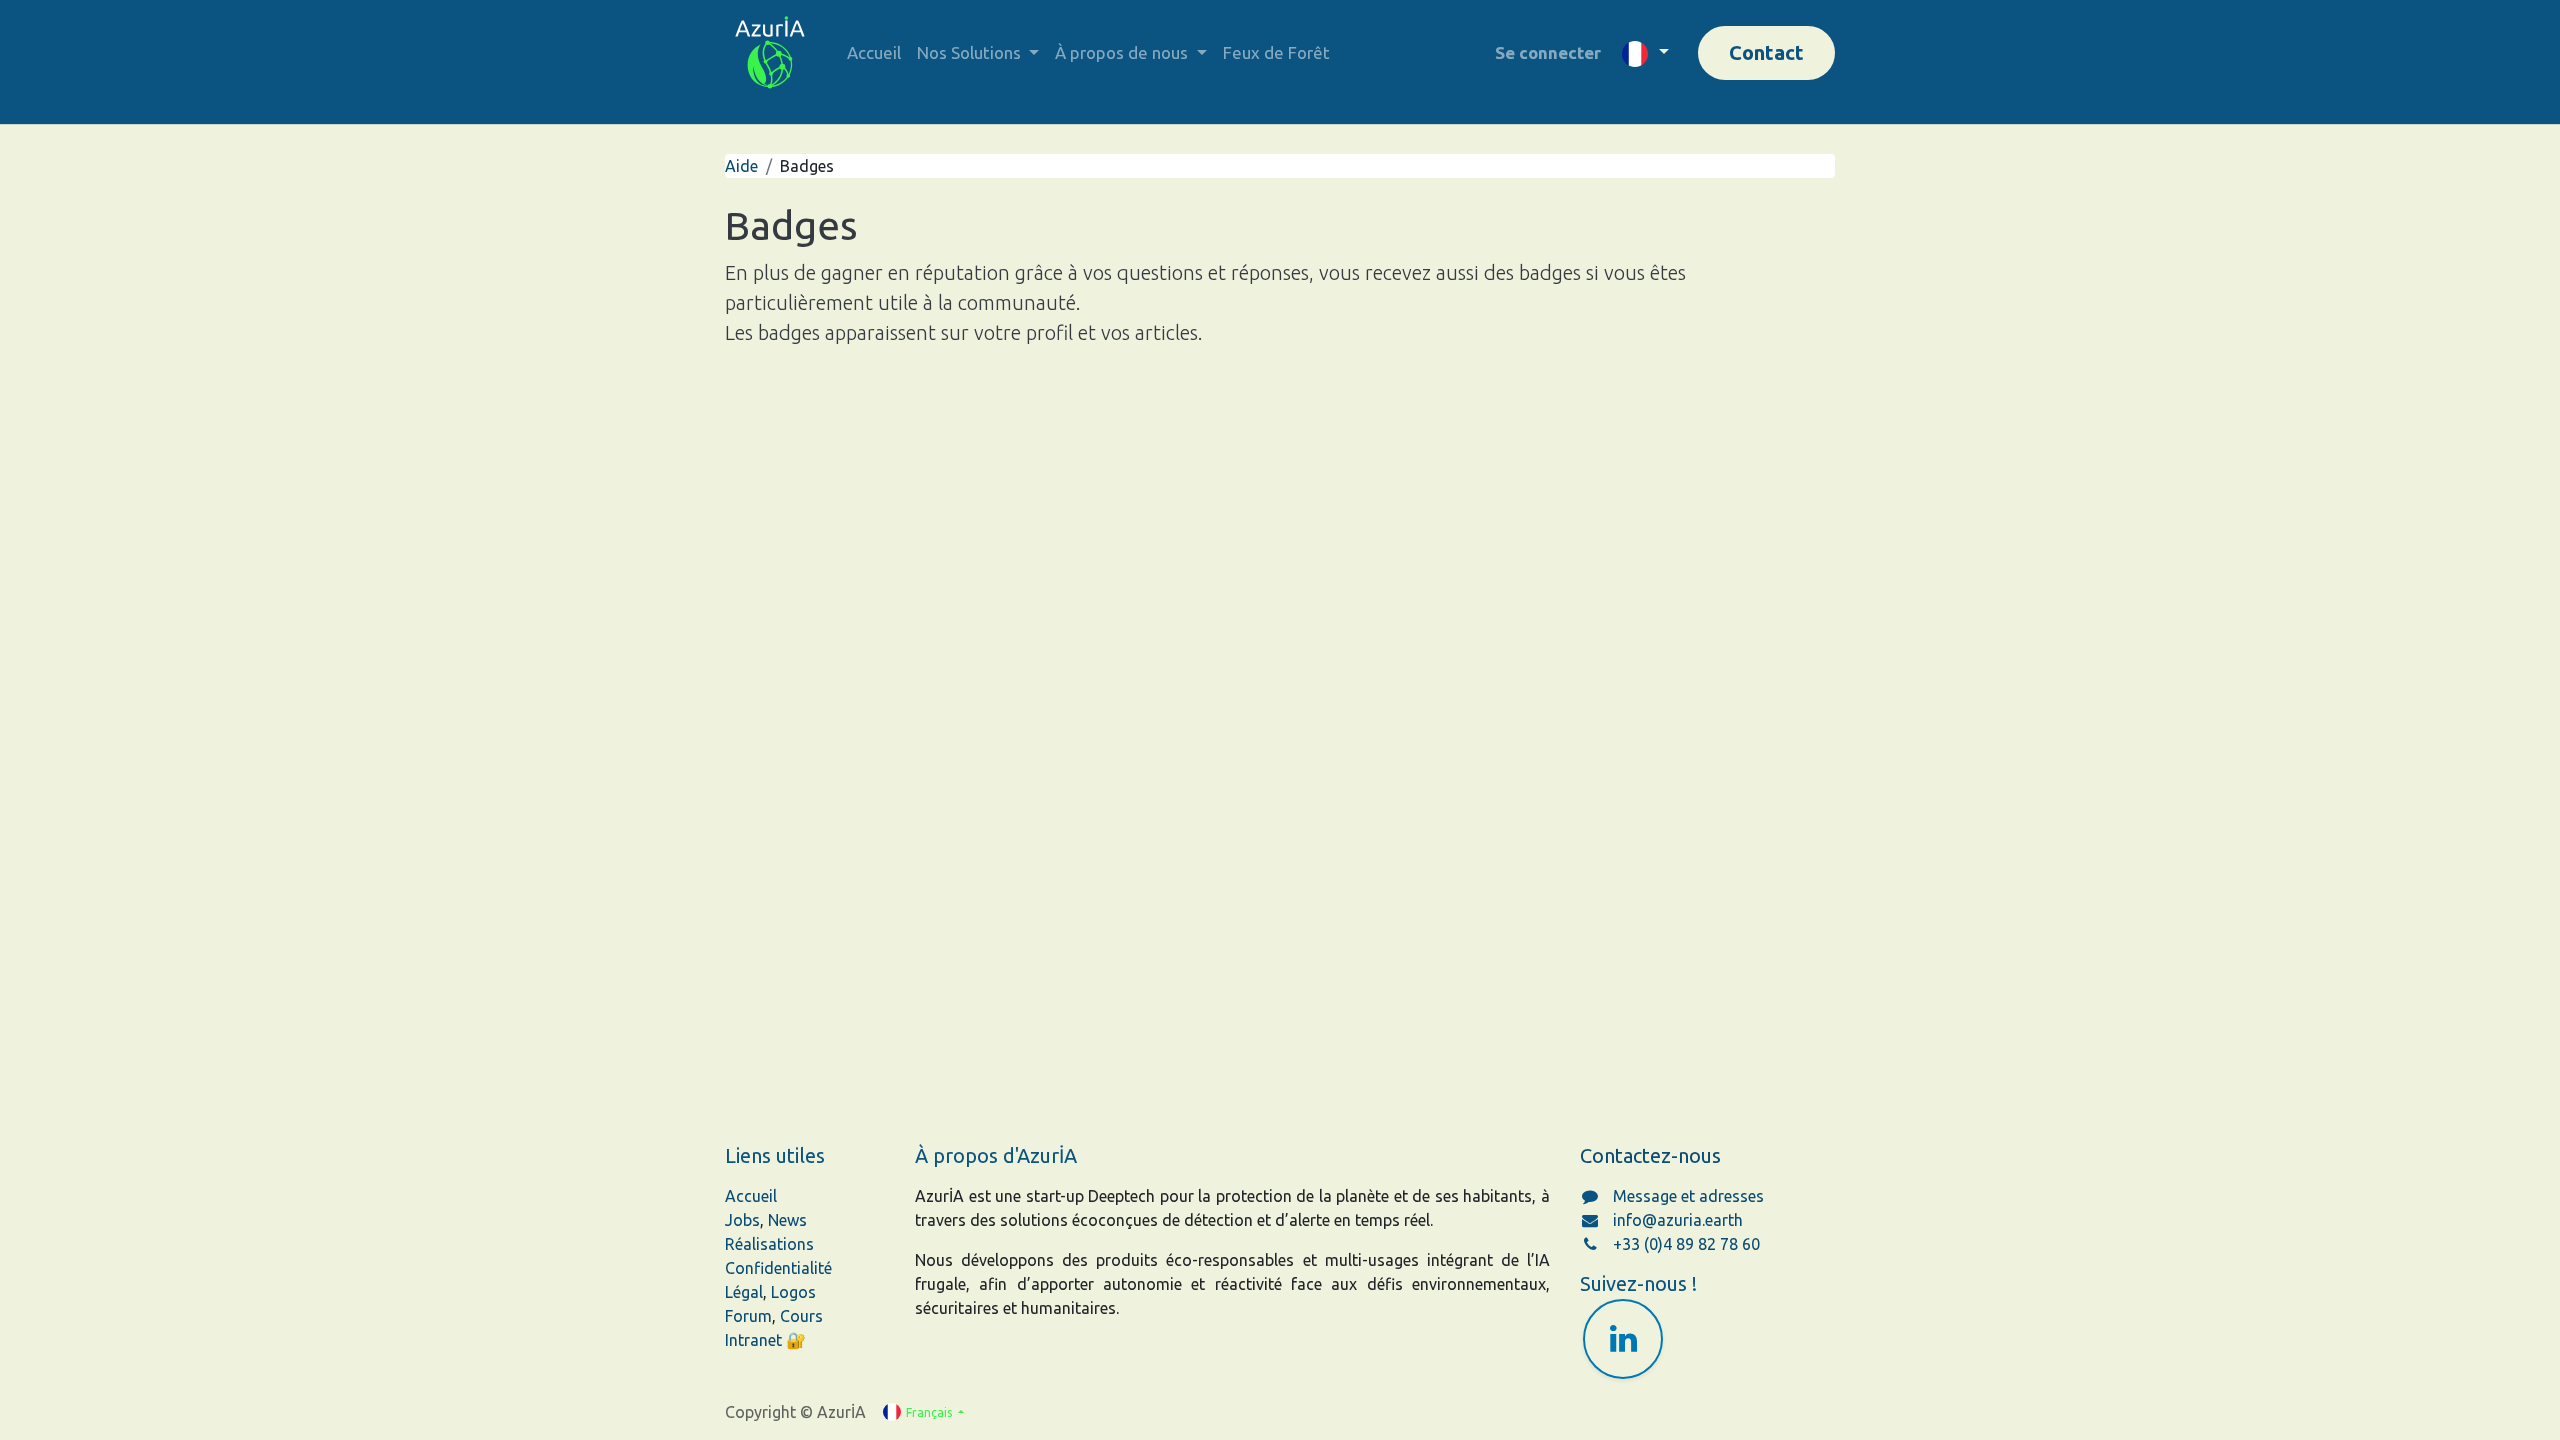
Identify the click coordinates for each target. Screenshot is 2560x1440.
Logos (793, 1292)
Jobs (742, 1220)
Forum (748, 1316)
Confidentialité (778, 1268)
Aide (741, 166)
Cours (801, 1316)
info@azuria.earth (1678, 1220)
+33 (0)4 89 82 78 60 (1686, 1244)
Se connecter (1548, 52)
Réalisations (769, 1244)
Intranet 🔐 (765, 1340)
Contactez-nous (1650, 1155)
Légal (744, 1292)
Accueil (751, 1196)
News (787, 1220)
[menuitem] (874, 53)
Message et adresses (1688, 1196)
